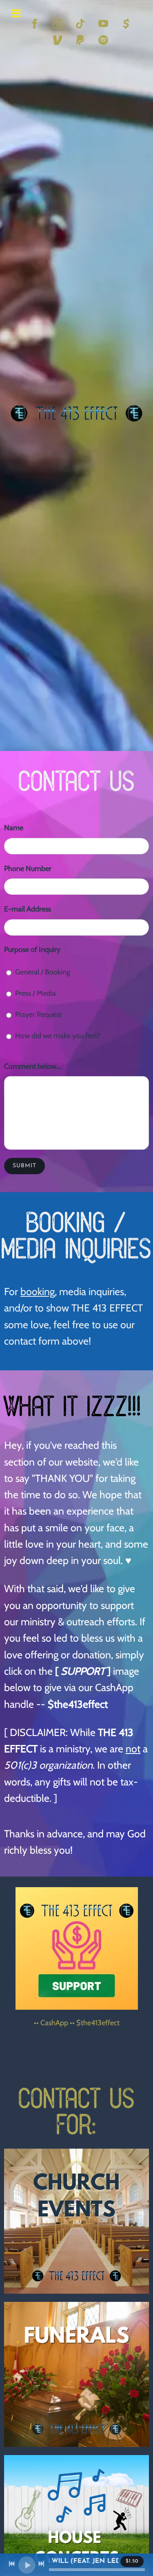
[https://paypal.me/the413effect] (80, 40)
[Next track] (41, 2564)
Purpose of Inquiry (32, 950)
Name (14, 828)
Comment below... (33, 1066)
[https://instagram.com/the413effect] (58, 24)
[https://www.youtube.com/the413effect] (103, 24)
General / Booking (43, 972)
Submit (24, 1166)
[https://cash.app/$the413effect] (126, 24)
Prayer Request (38, 1014)
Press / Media (35, 993)
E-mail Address (28, 909)
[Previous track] (12, 2564)
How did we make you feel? (58, 1036)
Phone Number (28, 869)
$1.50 (132, 2561)
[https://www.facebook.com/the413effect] (35, 24)
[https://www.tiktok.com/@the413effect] (80, 24)
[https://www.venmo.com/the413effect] (58, 40)
